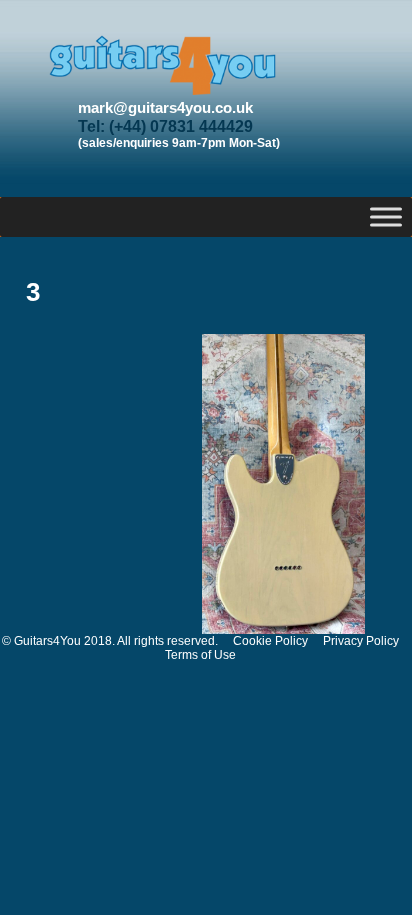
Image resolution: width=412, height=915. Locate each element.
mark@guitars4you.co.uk (165, 107)
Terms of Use (200, 655)
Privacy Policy (361, 641)
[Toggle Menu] (386, 216)
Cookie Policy (270, 641)
